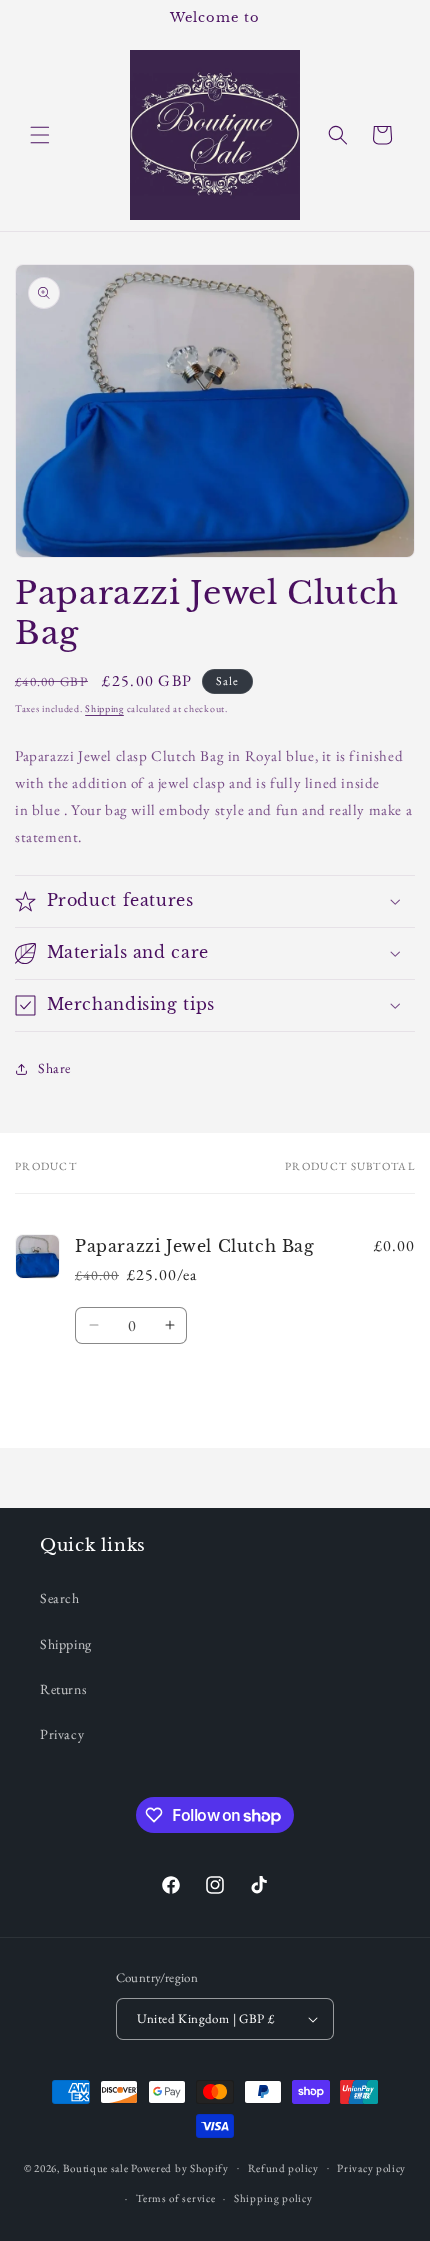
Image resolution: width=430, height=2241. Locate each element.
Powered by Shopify (180, 2167)
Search (60, 1598)
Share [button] (54, 1068)
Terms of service (175, 2198)
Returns (63, 1689)
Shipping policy (273, 2198)
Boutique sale (97, 2167)
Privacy (62, 1734)
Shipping (104, 708)
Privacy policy (371, 2168)
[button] (40, 135)
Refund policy (283, 2168)
